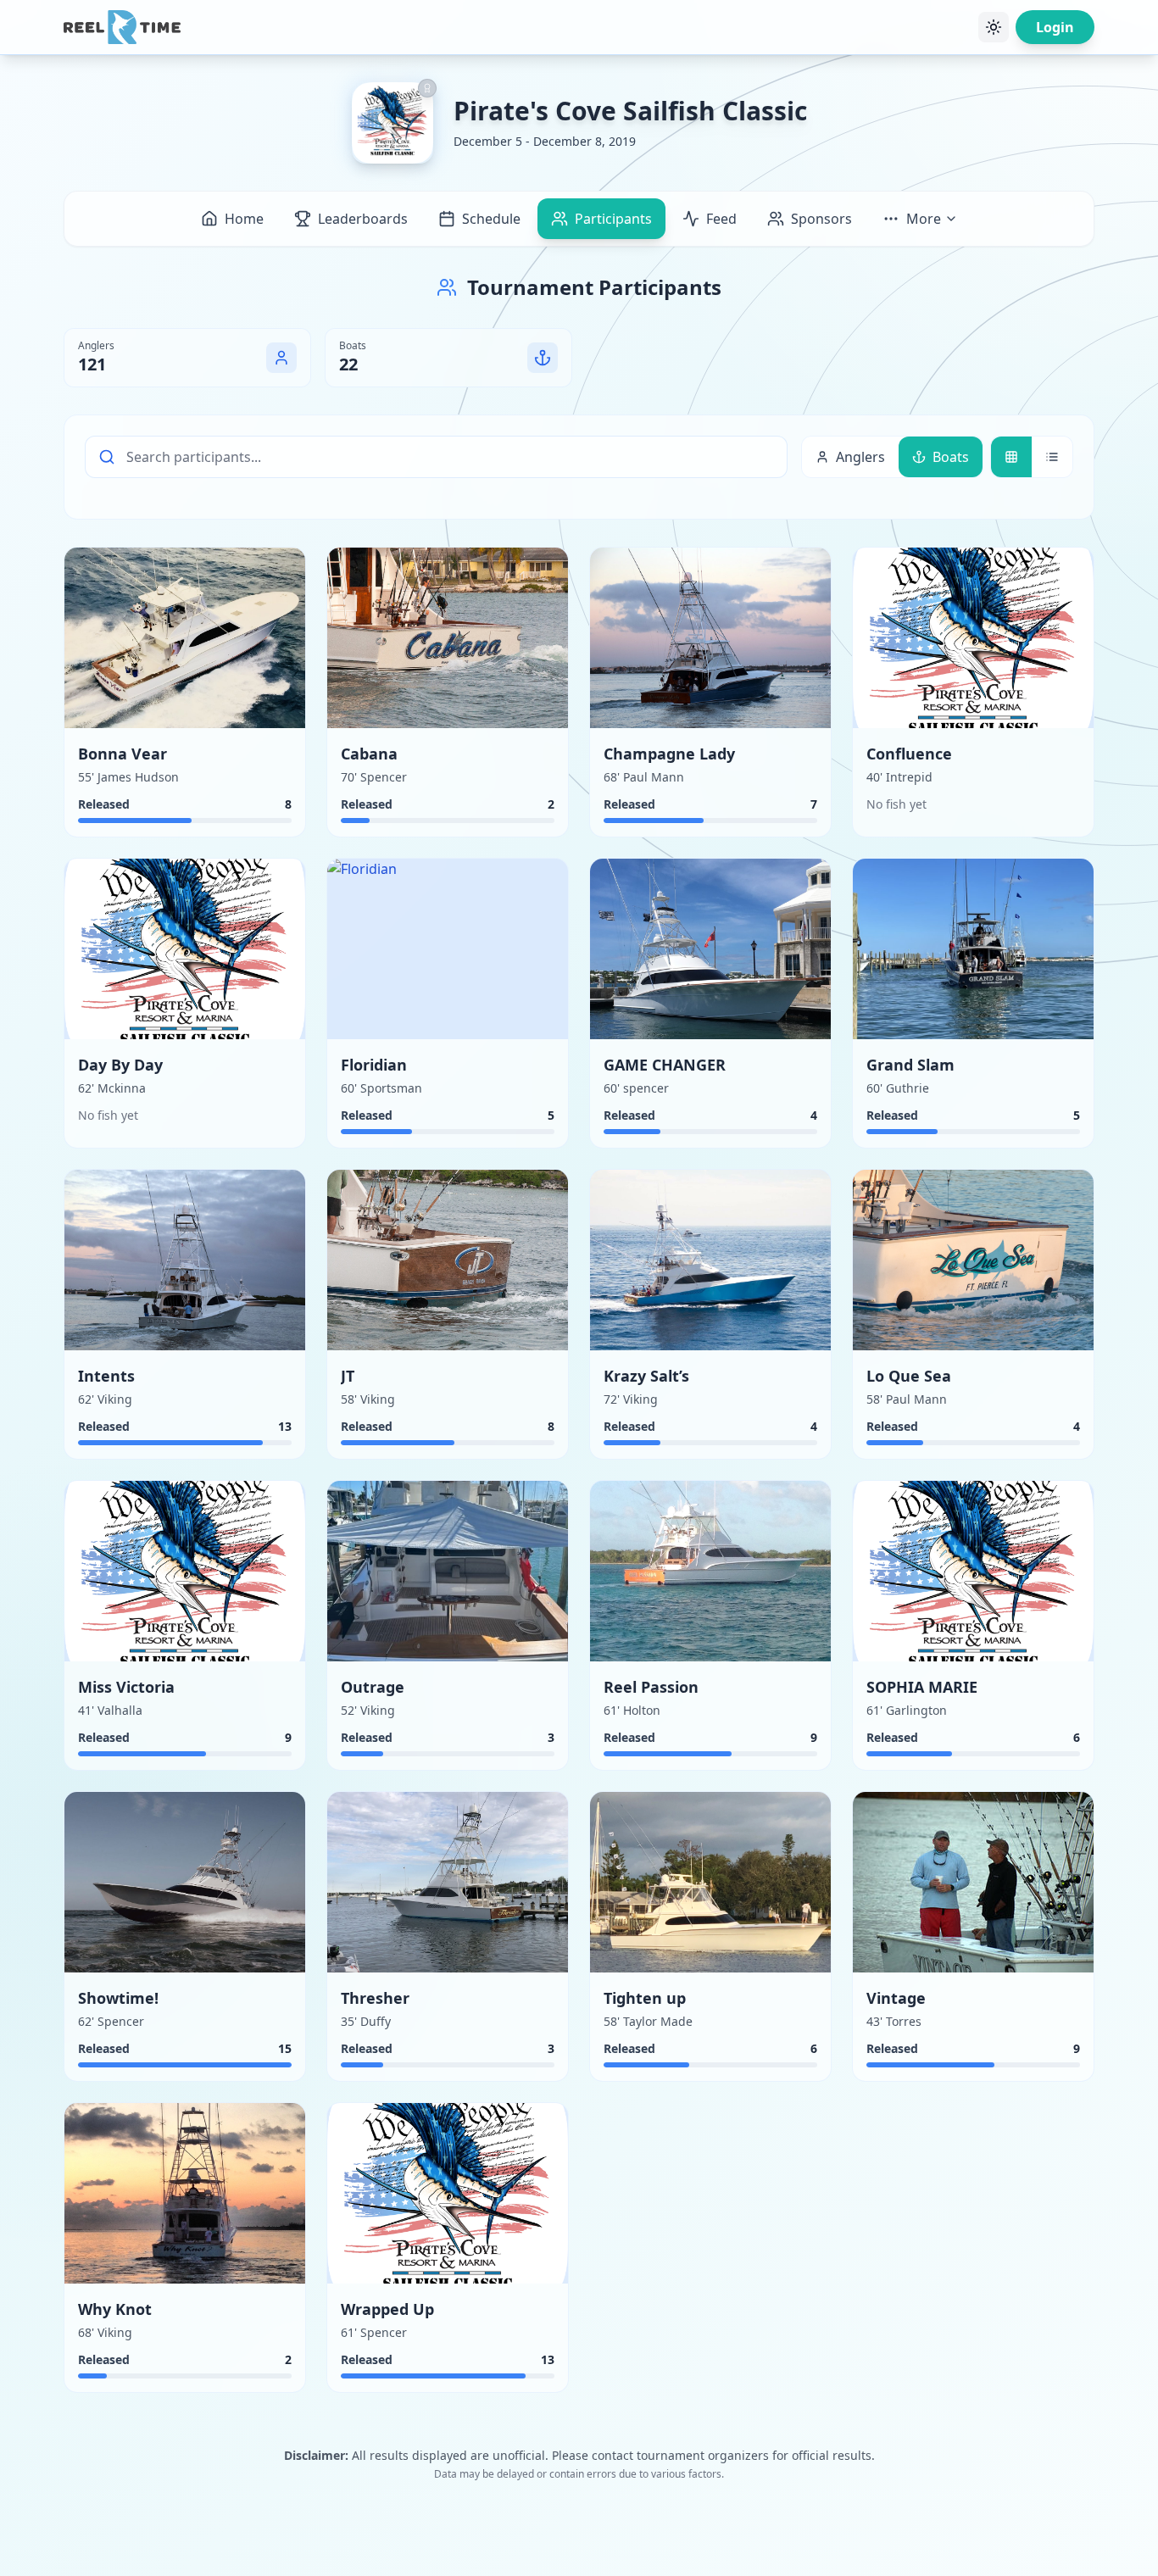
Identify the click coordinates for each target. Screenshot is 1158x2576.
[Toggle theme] (994, 27)
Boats (951, 457)
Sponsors (821, 219)
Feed (721, 219)
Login (1055, 27)
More (924, 219)
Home (244, 219)
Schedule (491, 219)
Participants (613, 219)
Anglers (860, 457)
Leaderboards (363, 219)
